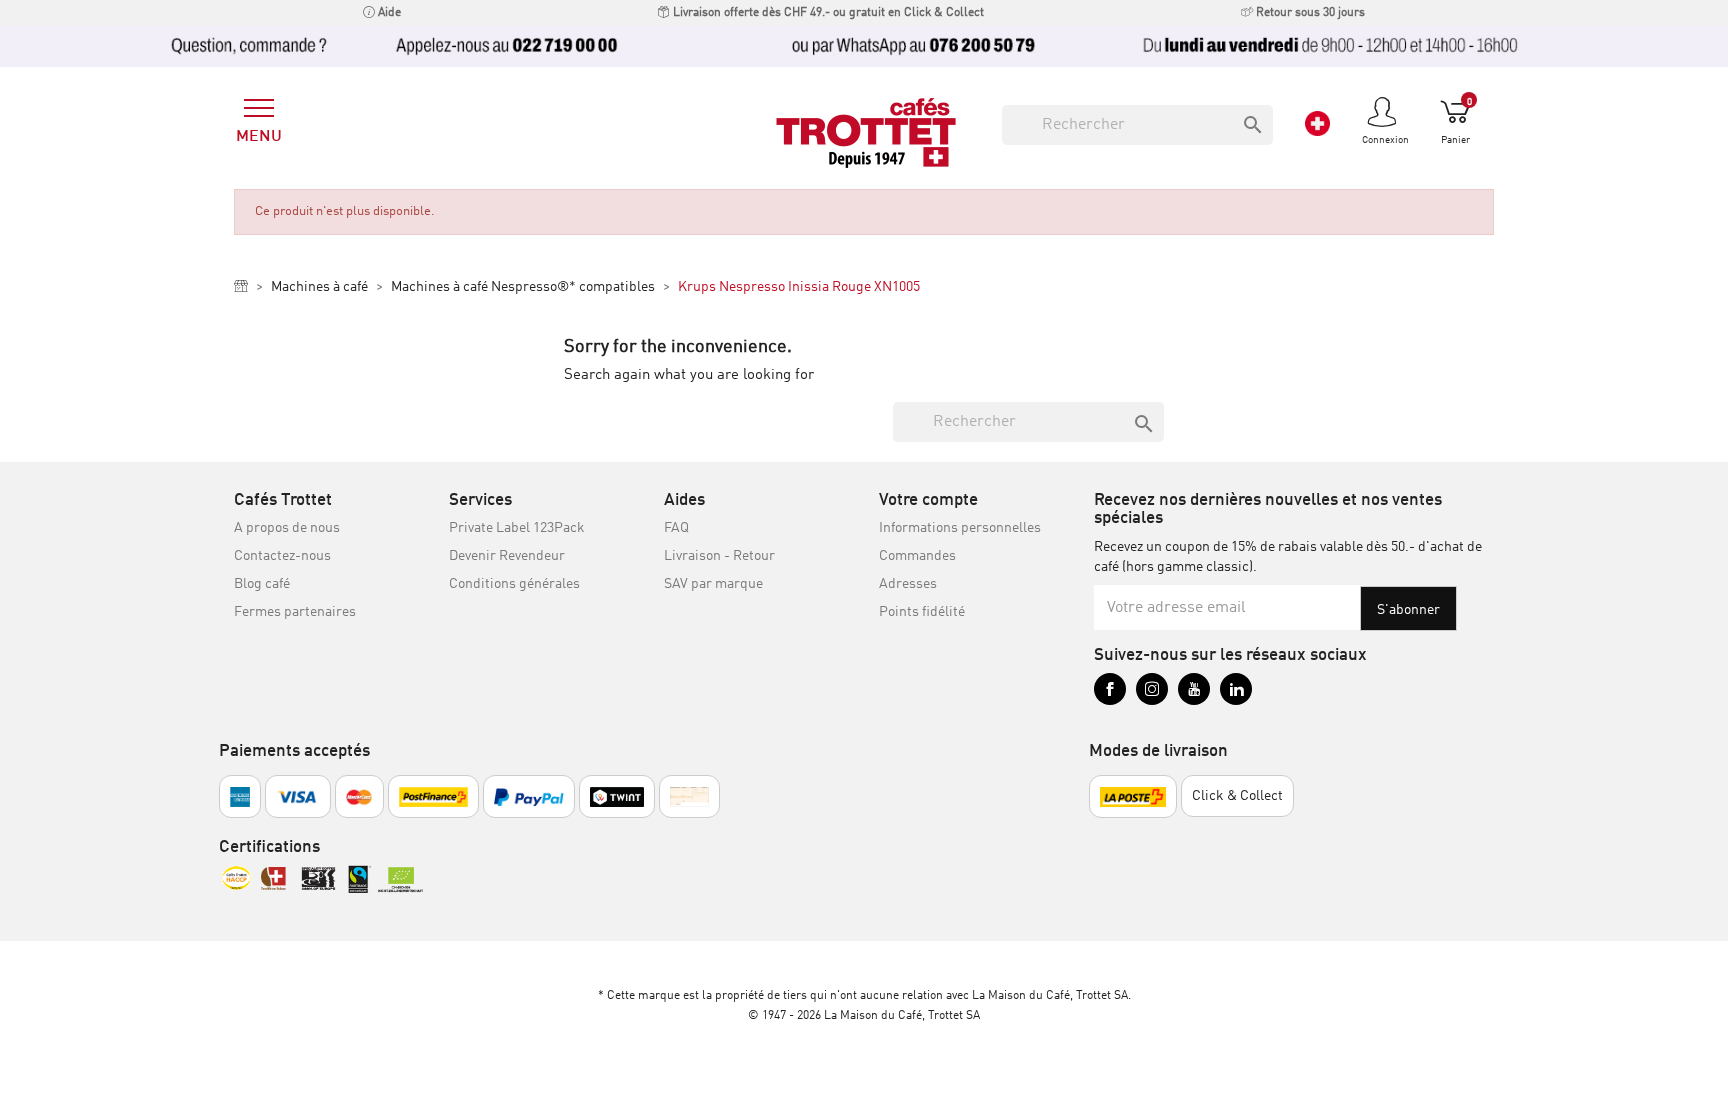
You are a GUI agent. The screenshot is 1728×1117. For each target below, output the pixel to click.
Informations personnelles (960, 528)
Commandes (917, 556)
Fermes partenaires (295, 612)
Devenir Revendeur (507, 556)
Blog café (262, 584)
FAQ (676, 528)
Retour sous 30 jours (1309, 13)
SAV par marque (713, 584)
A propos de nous (287, 528)
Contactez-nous (282, 556)
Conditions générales (514, 584)
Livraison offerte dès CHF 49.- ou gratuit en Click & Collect (827, 13)
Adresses (908, 584)
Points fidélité (922, 612)
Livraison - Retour (719, 556)
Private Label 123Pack (517, 528)
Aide (388, 13)
